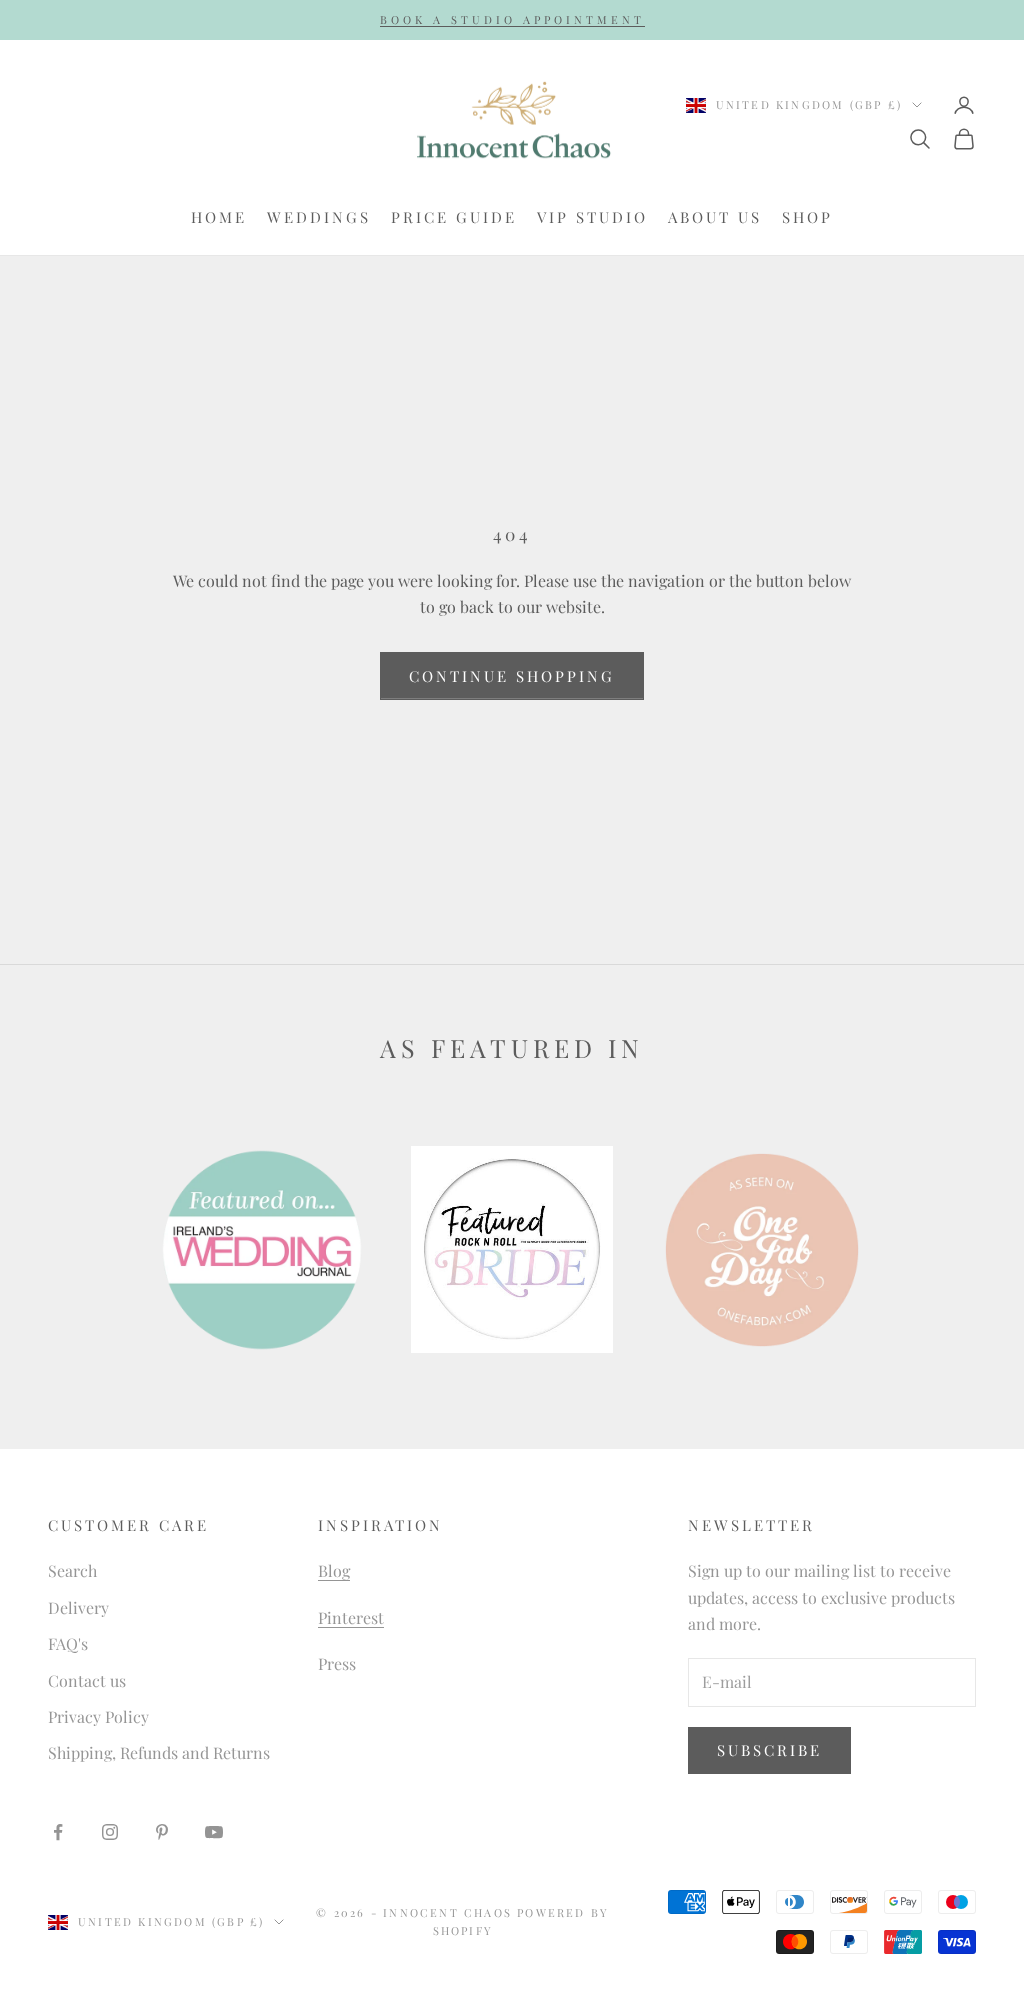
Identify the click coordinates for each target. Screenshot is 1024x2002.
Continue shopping (512, 676)
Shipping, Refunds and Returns (159, 1752)
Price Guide (454, 217)
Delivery (78, 1607)
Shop (807, 217)
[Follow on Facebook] (58, 1832)
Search (72, 1570)
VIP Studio (592, 217)
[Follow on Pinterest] (162, 1832)
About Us (715, 217)
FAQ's (68, 1643)
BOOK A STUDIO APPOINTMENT (512, 19)
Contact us (87, 1680)
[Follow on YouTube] (214, 1832)
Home (219, 217)
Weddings (319, 217)
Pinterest (351, 1617)
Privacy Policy (98, 1716)
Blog (334, 1570)
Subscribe (769, 1750)
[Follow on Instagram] (110, 1832)
